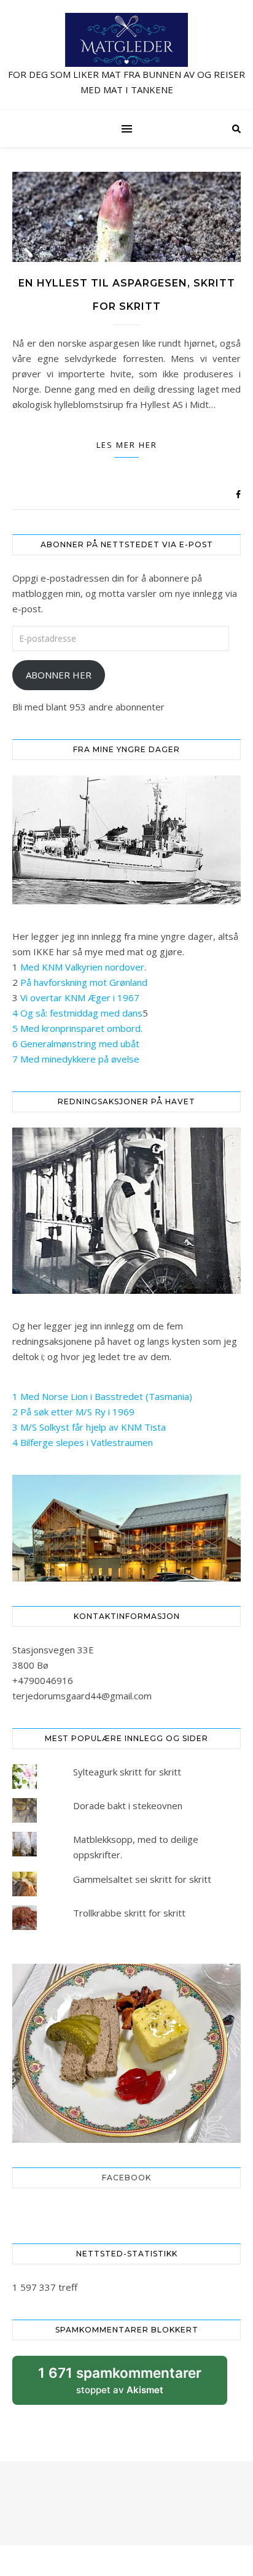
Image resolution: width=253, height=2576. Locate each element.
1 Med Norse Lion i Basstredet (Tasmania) (102, 1396)
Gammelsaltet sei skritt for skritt (142, 1879)
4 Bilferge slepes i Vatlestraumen (83, 1442)
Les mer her (127, 445)
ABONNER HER (59, 675)
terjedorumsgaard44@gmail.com (82, 1696)
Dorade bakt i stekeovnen (128, 1805)
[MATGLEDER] (126, 55)
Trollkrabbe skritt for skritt (129, 1913)
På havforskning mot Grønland (84, 982)
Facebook (126, 2178)
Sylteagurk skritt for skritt (127, 1772)
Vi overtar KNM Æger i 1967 (80, 998)
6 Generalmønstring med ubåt (76, 1044)
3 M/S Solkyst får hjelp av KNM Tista (89, 1427)
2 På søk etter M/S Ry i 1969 (73, 1412)
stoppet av (120, 2385)
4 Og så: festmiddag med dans (77, 1013)
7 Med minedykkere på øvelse (76, 1059)
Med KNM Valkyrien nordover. (83, 967)
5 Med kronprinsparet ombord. (77, 1028)
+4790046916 (43, 1680)
